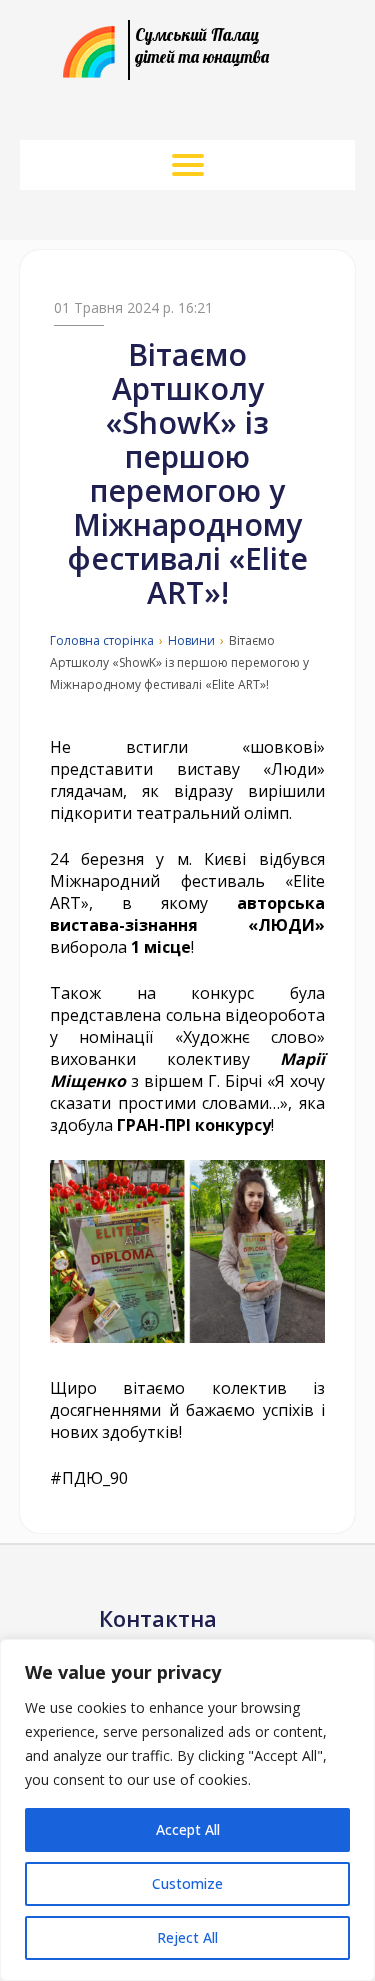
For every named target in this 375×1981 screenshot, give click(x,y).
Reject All (187, 1937)
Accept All (188, 1829)
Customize (187, 1883)
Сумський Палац (202, 45)
